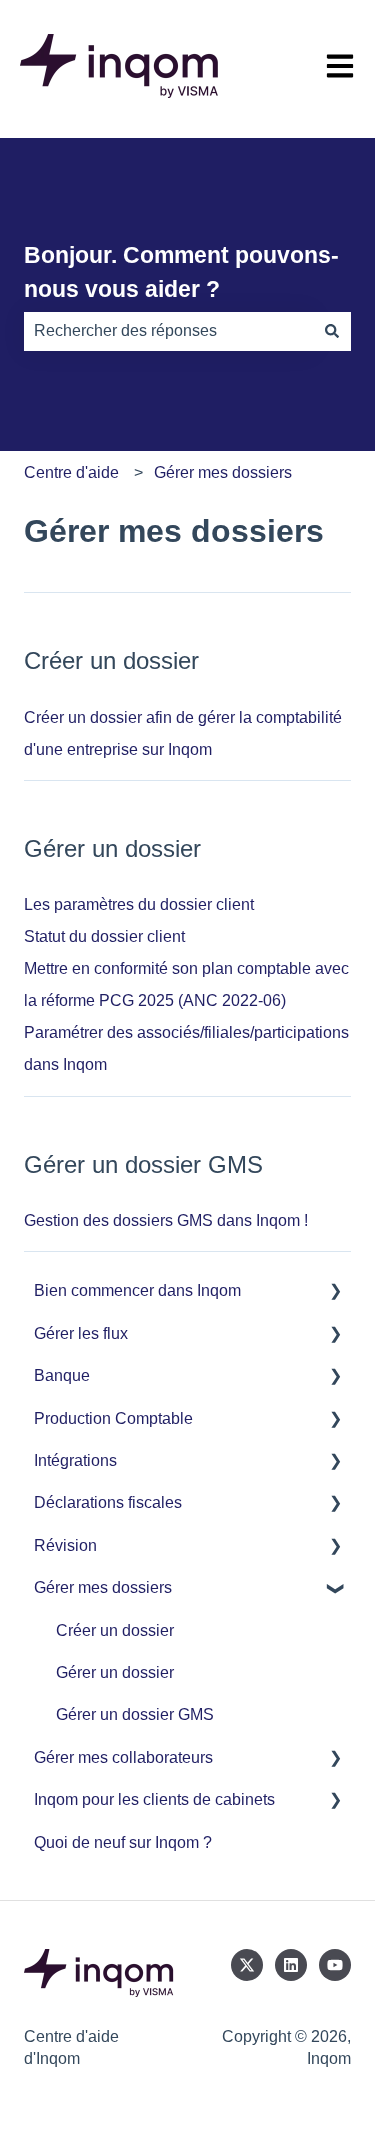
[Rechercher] (332, 331)
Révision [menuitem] (65, 1545)
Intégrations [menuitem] (75, 1460)
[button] (335, 1292)
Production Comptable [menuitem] (113, 1418)
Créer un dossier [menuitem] (115, 1630)
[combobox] (168, 331)
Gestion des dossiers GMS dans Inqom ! (166, 1220)
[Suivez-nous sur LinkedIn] (291, 1965)
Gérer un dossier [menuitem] (115, 1672)
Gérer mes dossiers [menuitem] (103, 1587)
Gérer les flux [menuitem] (81, 1333)
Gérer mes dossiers (223, 472)
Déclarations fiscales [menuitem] (108, 1502)
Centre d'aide (71, 472)
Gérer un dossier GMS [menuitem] (135, 1714)
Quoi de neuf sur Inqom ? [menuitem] (123, 1842)
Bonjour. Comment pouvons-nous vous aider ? (181, 272)
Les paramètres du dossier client (139, 904)
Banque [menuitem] (62, 1375)
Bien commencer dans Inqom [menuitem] (137, 1290)
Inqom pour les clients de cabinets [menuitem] (154, 1799)
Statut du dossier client (104, 936)
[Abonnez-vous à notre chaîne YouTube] (335, 1965)
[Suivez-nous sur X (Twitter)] (247, 1965)
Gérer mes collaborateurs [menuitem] (123, 1757)
